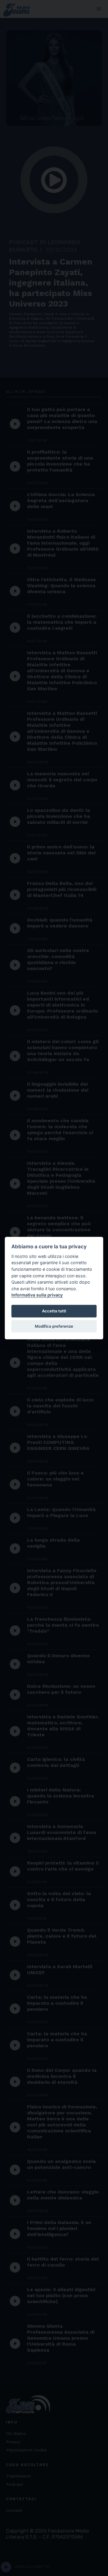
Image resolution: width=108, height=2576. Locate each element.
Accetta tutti (54, 1311)
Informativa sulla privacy (37, 1295)
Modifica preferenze (54, 1326)
